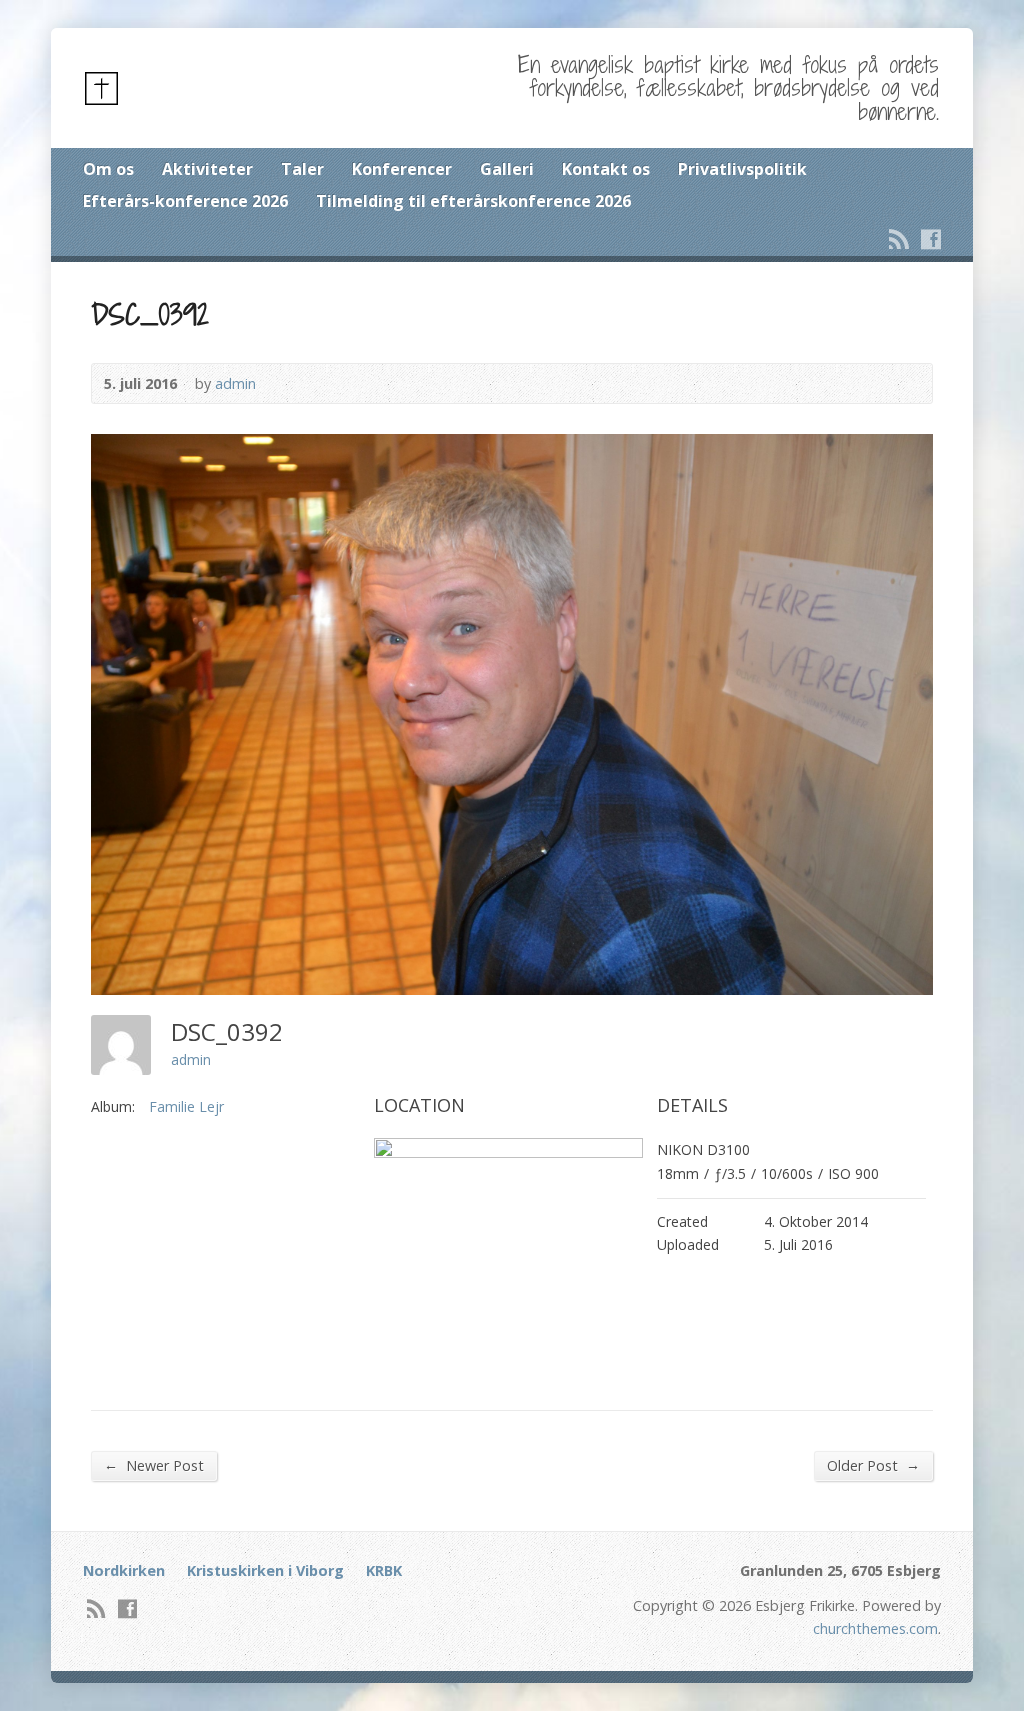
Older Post (873, 1465)
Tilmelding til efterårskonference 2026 (473, 201)
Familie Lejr (186, 1106)
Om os (108, 169)
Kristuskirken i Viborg (265, 1570)
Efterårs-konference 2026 (185, 201)
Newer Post (154, 1465)
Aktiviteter (207, 169)
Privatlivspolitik (742, 169)
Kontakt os (606, 169)
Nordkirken (124, 1570)
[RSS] (899, 239)
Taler (302, 169)
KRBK (384, 1570)
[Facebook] (931, 239)
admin (235, 383)
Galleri (507, 169)
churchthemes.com (875, 1628)
